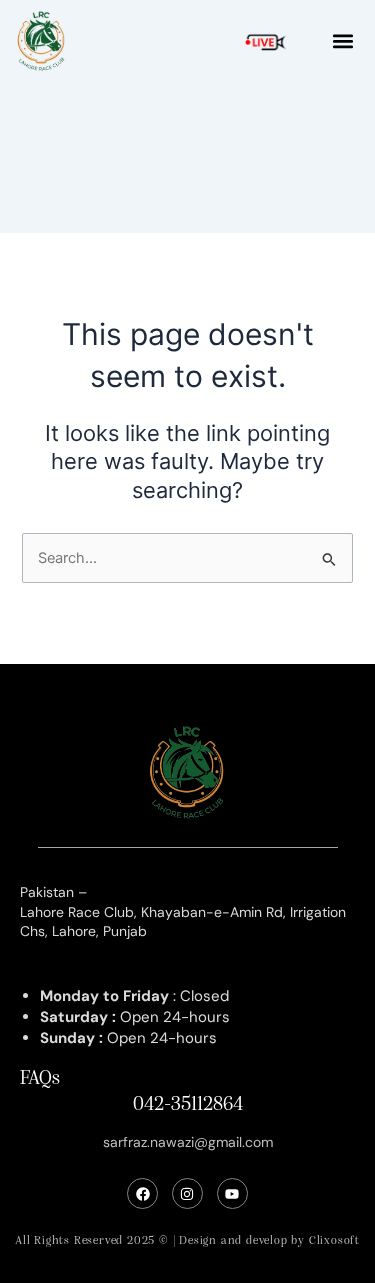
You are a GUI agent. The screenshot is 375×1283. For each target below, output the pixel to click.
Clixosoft (334, 1241)
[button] (342, 41)
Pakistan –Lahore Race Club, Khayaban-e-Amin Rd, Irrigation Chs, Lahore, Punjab (183, 911)
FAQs (40, 1079)
